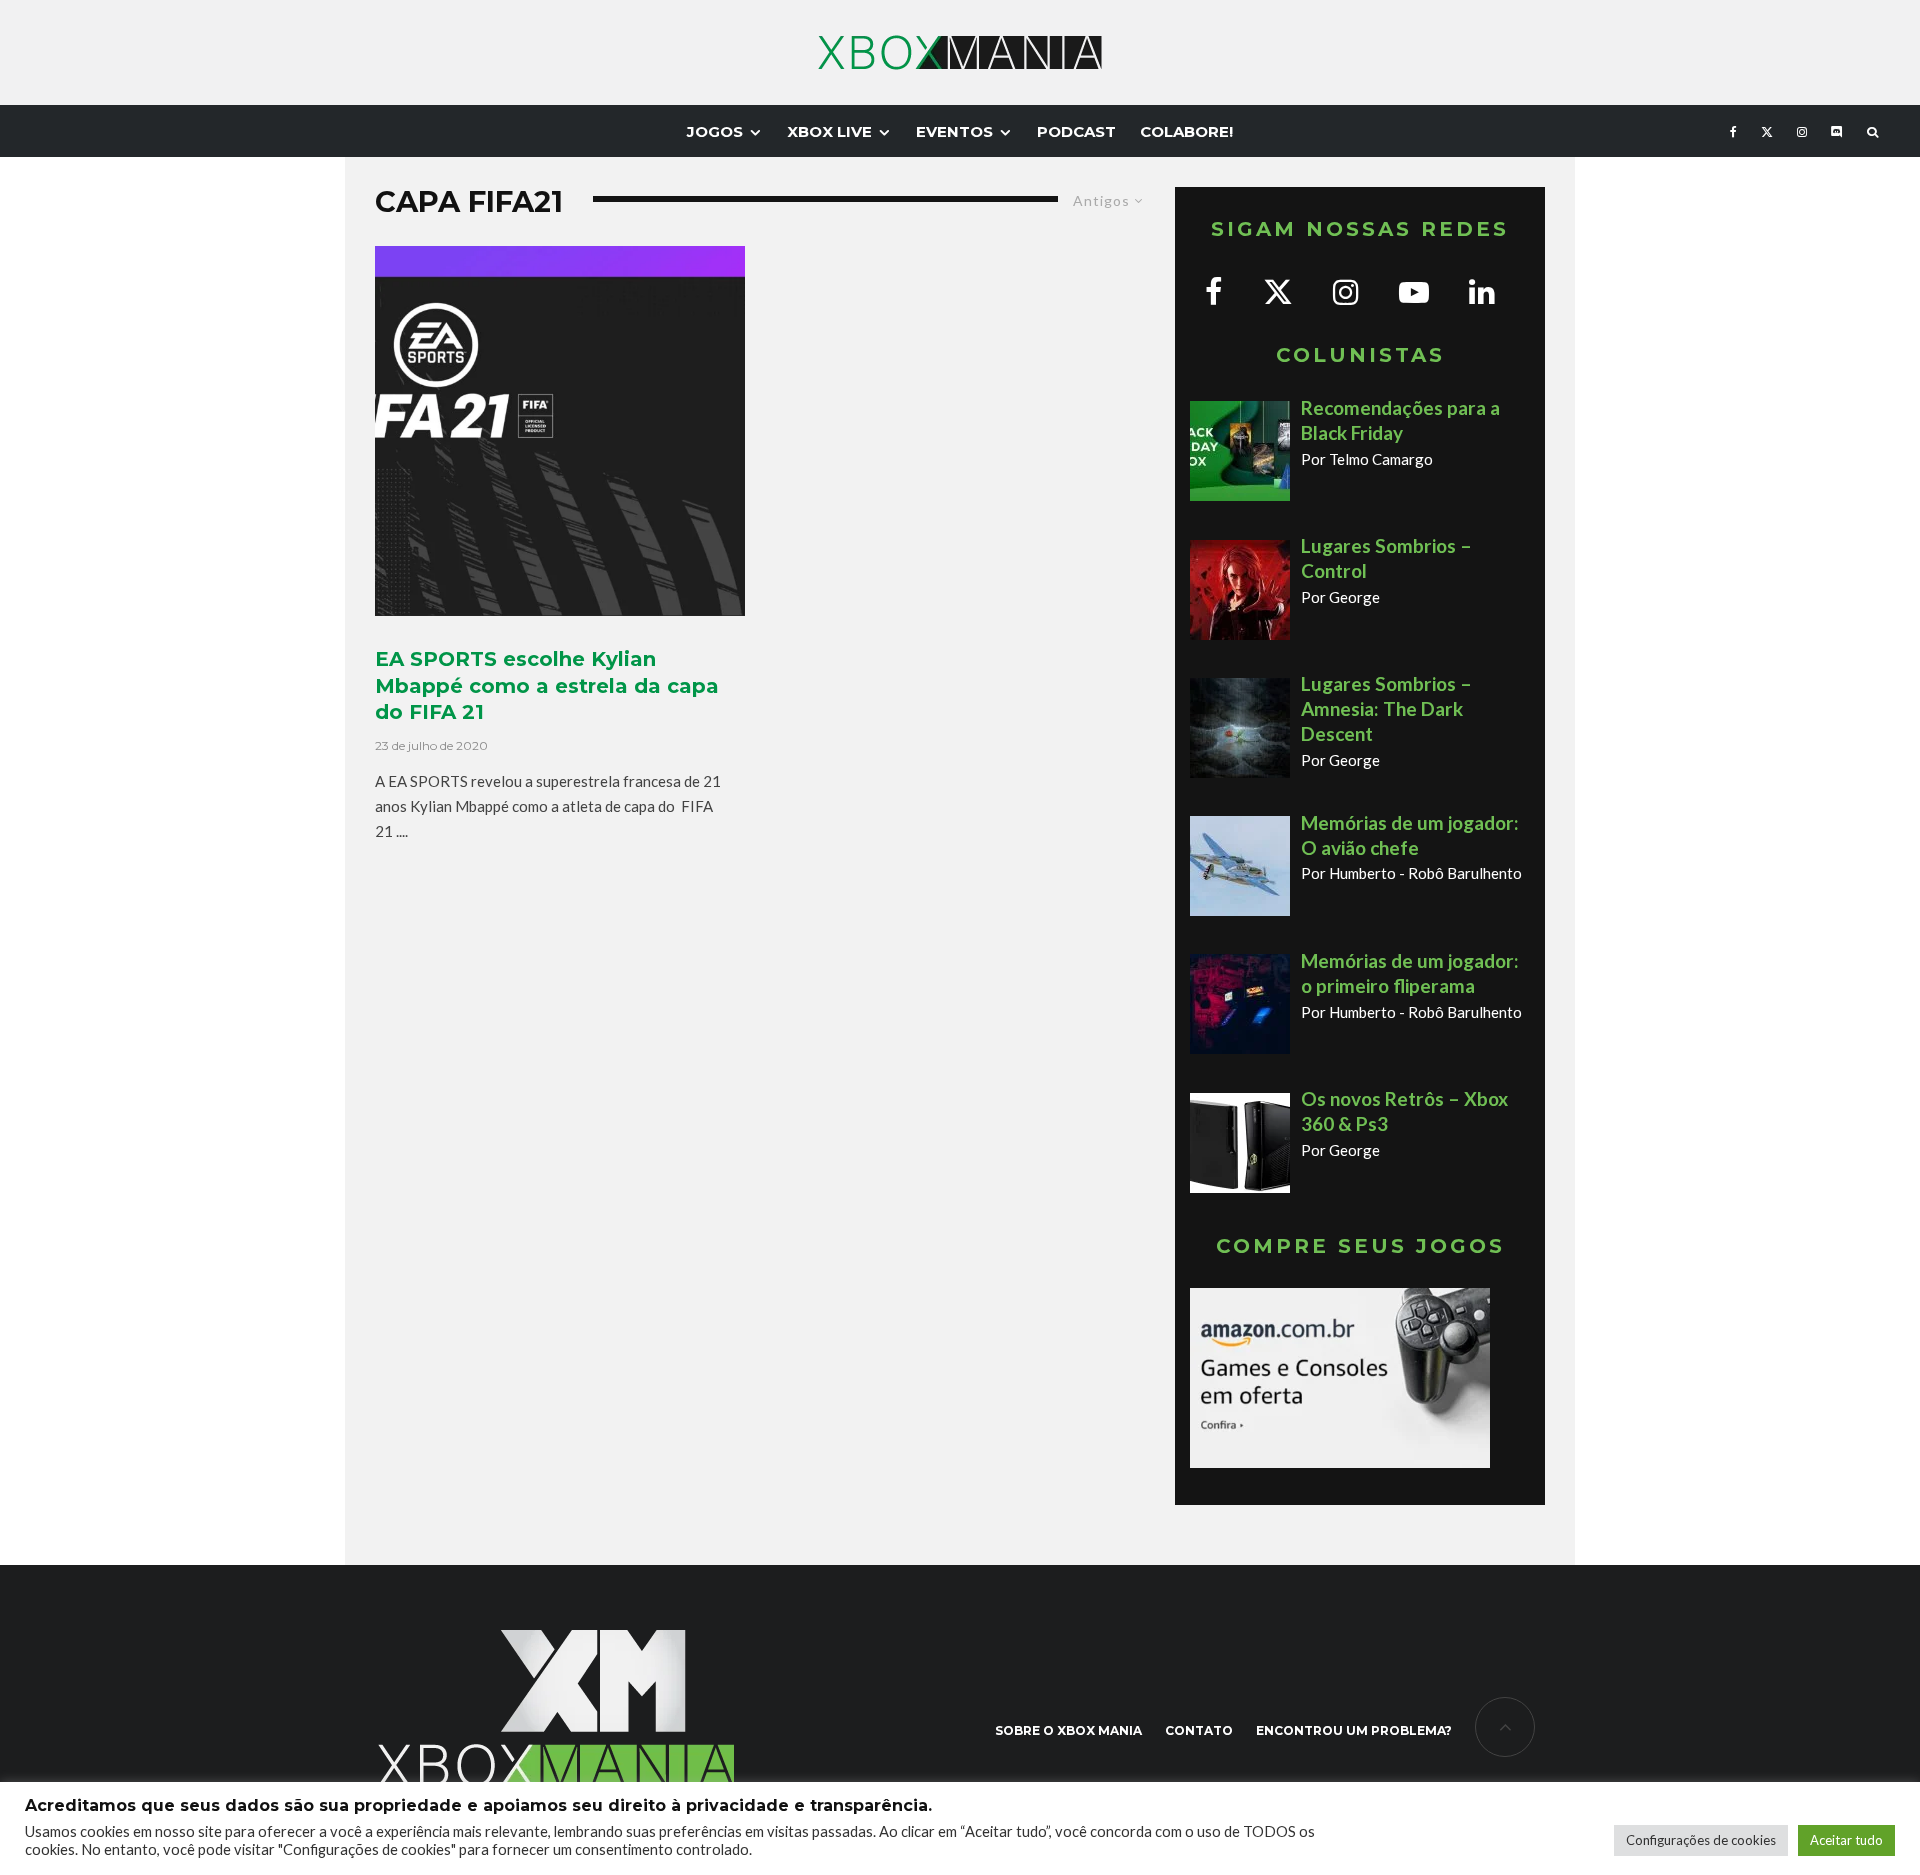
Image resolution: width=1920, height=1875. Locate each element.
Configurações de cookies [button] (1701, 1840)
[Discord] (1837, 131)
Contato (1199, 1730)
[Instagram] (1802, 131)
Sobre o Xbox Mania (1068, 1730)
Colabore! (1186, 131)
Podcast (1076, 131)
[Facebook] (1733, 131)
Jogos (715, 131)
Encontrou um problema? (1354, 1730)
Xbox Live (829, 131)
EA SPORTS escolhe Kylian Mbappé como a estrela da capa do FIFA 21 (547, 685)
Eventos (954, 131)
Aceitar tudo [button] (1846, 1840)
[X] (1767, 131)
